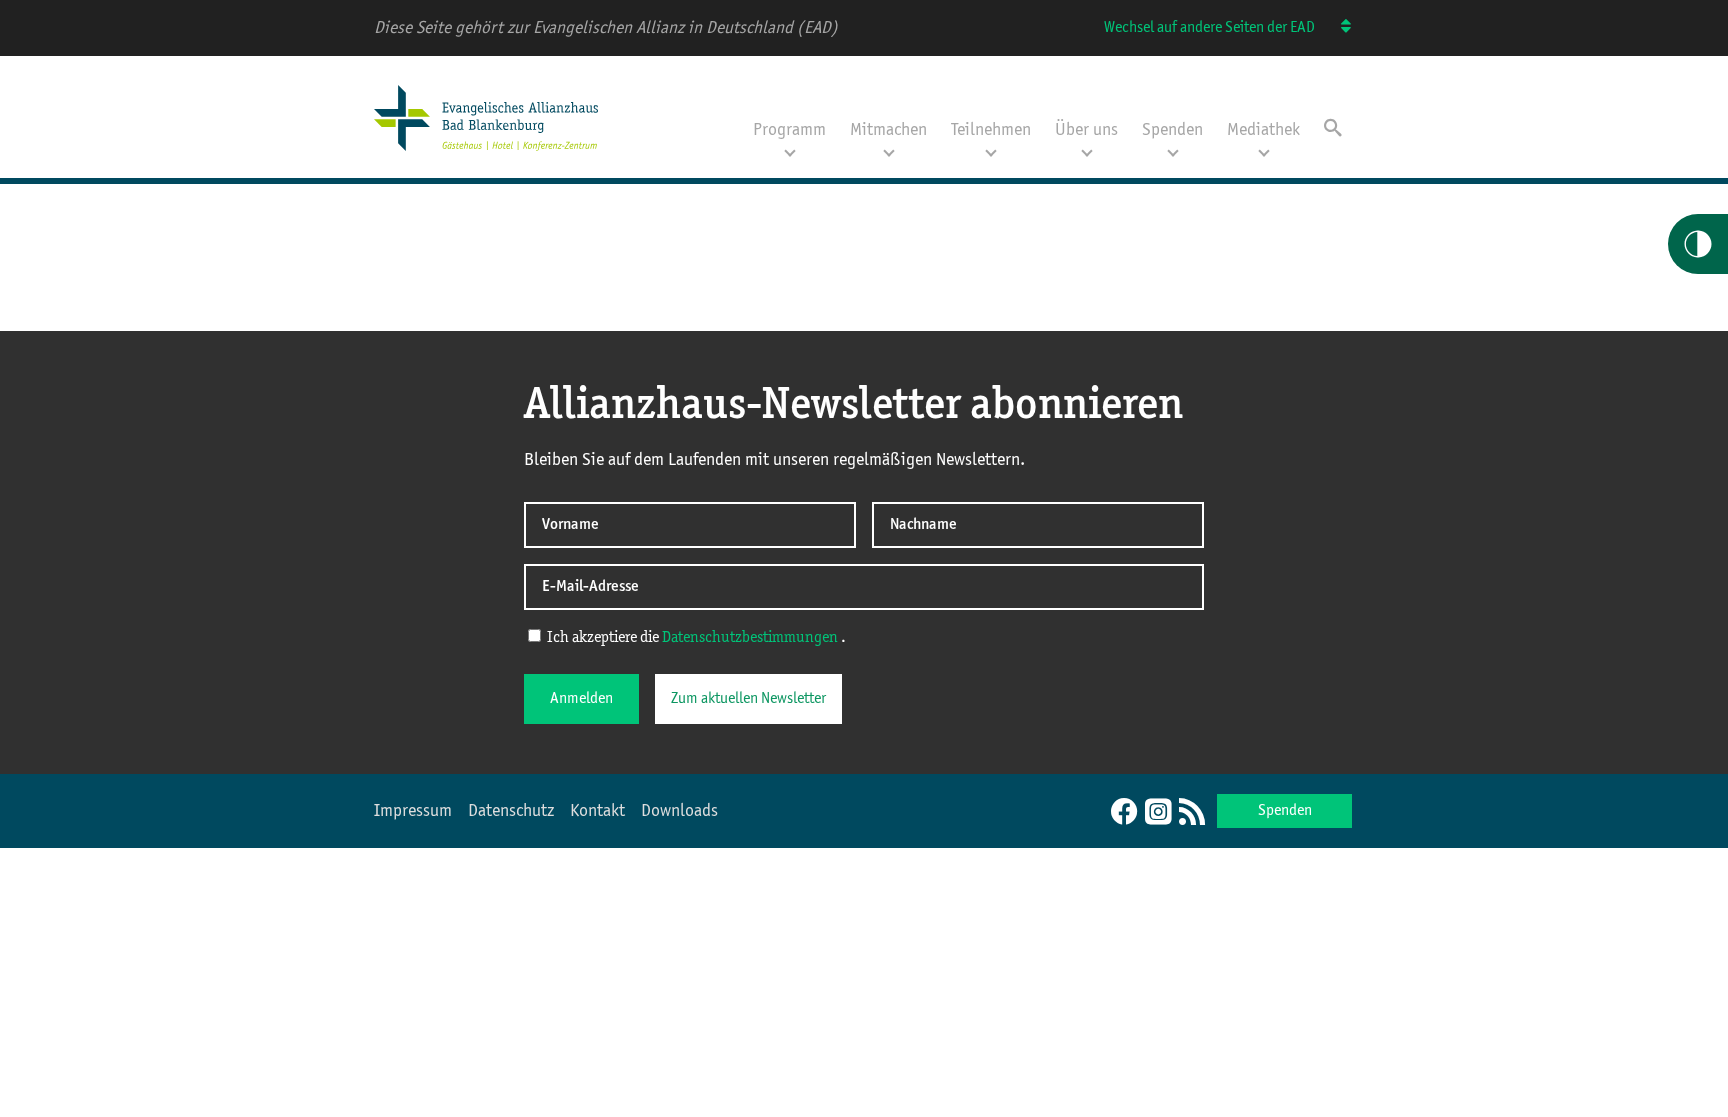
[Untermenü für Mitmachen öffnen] (889, 151)
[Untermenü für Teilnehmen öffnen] (991, 151)
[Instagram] (1158, 813)
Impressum (413, 811)
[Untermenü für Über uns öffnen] (1087, 151)
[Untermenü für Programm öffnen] (790, 151)
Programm (789, 130)
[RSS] (1192, 813)
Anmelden (581, 699)
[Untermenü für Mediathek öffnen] (1264, 151)
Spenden (1172, 130)
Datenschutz (511, 811)
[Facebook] (1124, 813)
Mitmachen (888, 130)
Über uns (1086, 130)
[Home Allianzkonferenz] (486, 153)
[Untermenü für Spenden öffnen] (1173, 151)
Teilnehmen (991, 130)
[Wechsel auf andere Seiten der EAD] (1336, 28)
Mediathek (1263, 130)
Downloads (679, 811)
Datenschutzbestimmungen (751, 638)
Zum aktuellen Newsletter (748, 699)
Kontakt (597, 811)
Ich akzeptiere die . (695, 638)
